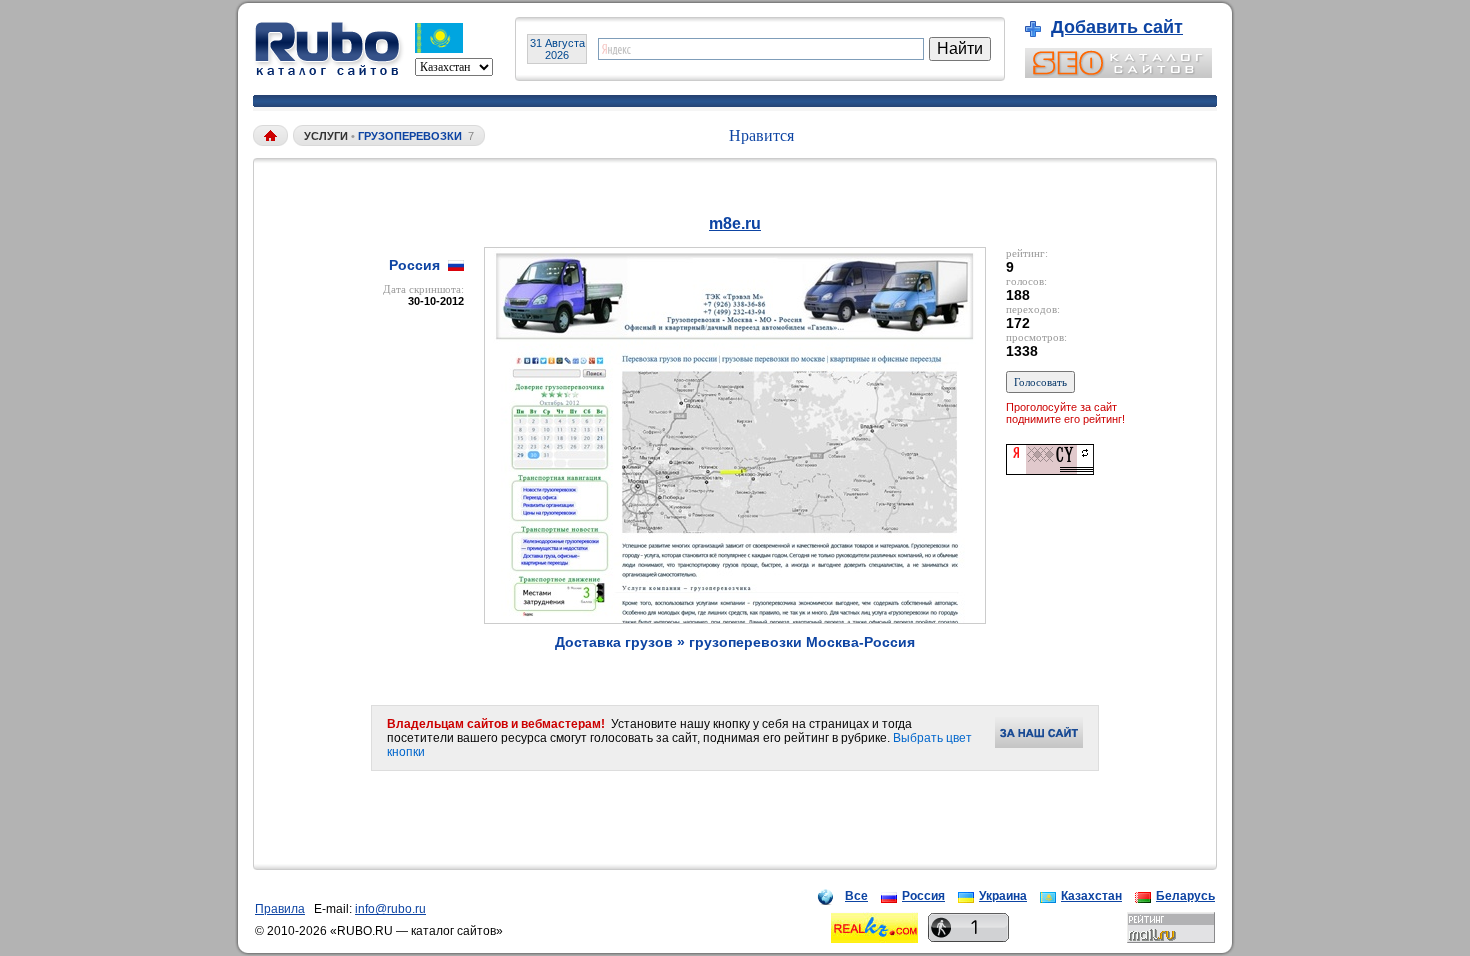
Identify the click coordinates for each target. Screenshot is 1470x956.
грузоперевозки (410, 136)
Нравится (761, 135)
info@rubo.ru (390, 909)
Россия (923, 896)
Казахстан (1091, 896)
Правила (280, 909)
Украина (1003, 896)
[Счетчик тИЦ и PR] (1050, 469)
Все (856, 896)
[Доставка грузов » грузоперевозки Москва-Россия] (735, 618)
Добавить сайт (1117, 27)
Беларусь (1185, 896)
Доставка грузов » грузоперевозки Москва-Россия (735, 642)
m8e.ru (735, 223)
